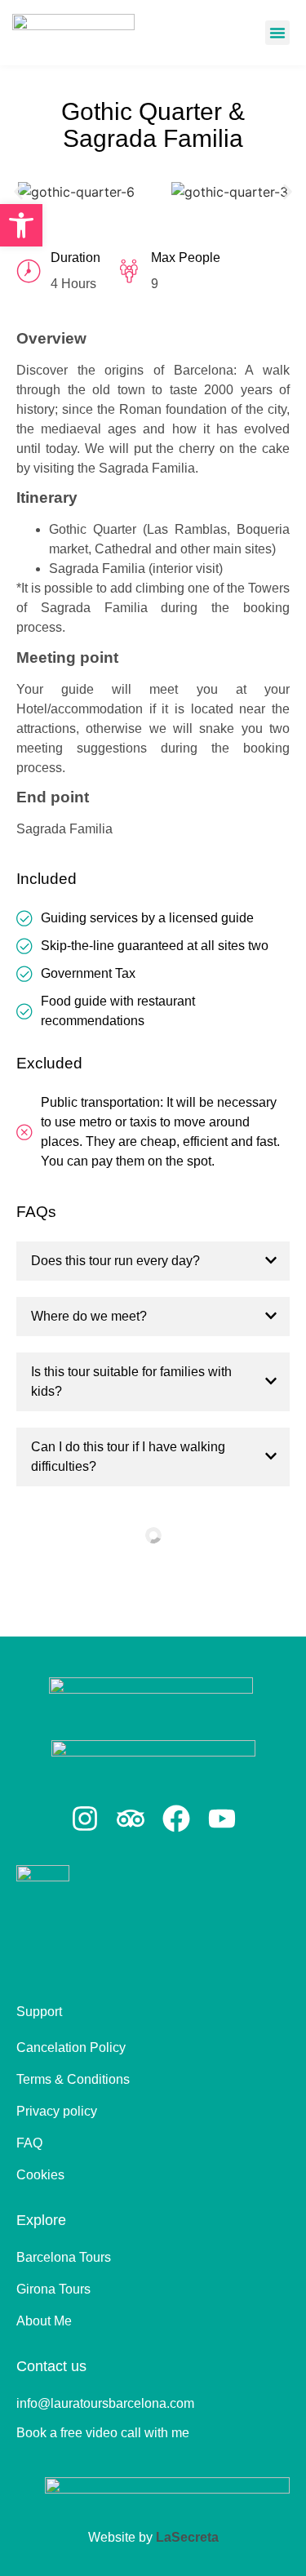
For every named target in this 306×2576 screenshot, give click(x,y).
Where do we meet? (89, 1316)
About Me (44, 2321)
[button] (277, 33)
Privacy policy (57, 2111)
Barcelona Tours (64, 2257)
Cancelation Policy (71, 2047)
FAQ (29, 2143)
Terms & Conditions (73, 2079)
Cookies (40, 2175)
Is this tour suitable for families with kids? (131, 1381)
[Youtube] (222, 1819)
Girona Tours (53, 2289)
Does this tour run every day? (115, 1261)
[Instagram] (85, 1819)
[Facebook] (176, 1819)
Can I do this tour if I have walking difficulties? (128, 1457)
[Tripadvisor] (131, 1819)
